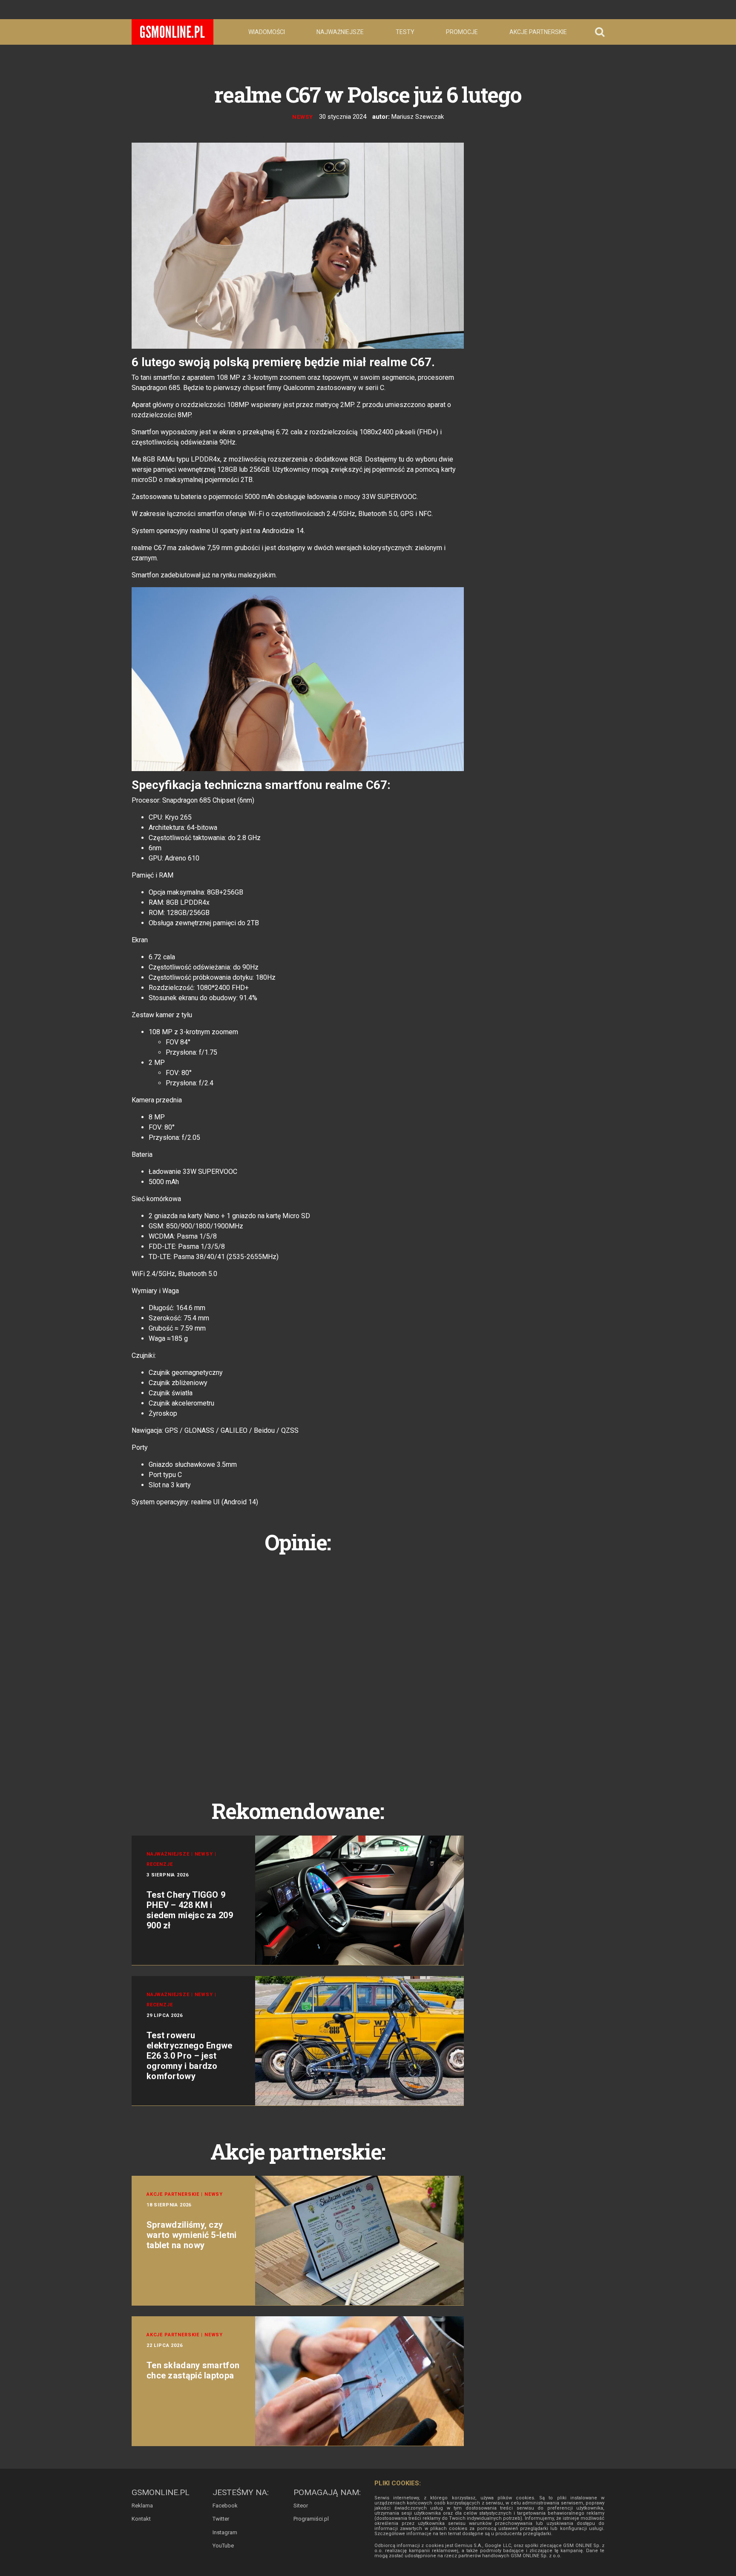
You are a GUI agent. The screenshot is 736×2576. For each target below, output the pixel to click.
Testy (405, 32)
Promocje (462, 32)
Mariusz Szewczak (418, 117)
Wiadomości (267, 32)
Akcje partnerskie (538, 32)
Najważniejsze (340, 32)
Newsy (303, 117)
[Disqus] (298, 1667)
